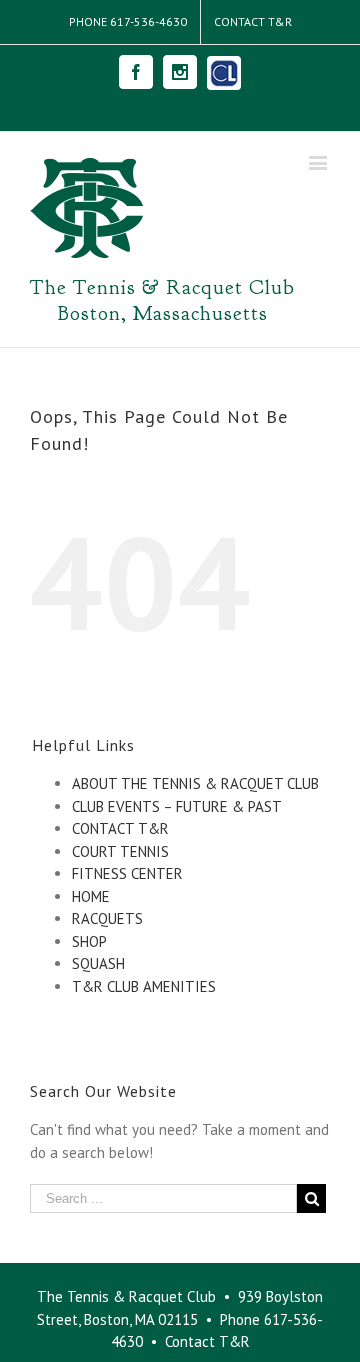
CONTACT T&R (120, 828)
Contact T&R (207, 1341)
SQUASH (98, 963)
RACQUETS (107, 918)
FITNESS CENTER (127, 873)
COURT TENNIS (120, 851)
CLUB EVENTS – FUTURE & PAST (177, 806)
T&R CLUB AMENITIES (144, 986)
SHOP (89, 941)
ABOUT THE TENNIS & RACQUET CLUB (195, 783)
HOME (91, 896)
